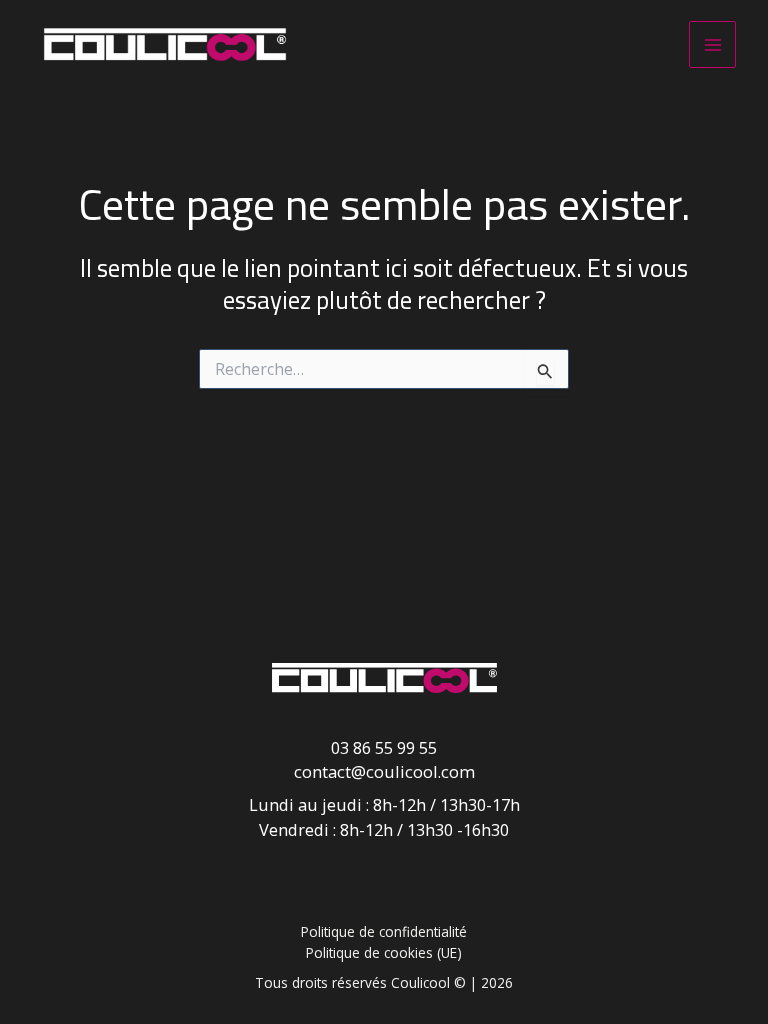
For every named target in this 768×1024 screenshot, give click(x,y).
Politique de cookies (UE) (384, 952)
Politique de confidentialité (384, 931)
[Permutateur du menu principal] (712, 44)
